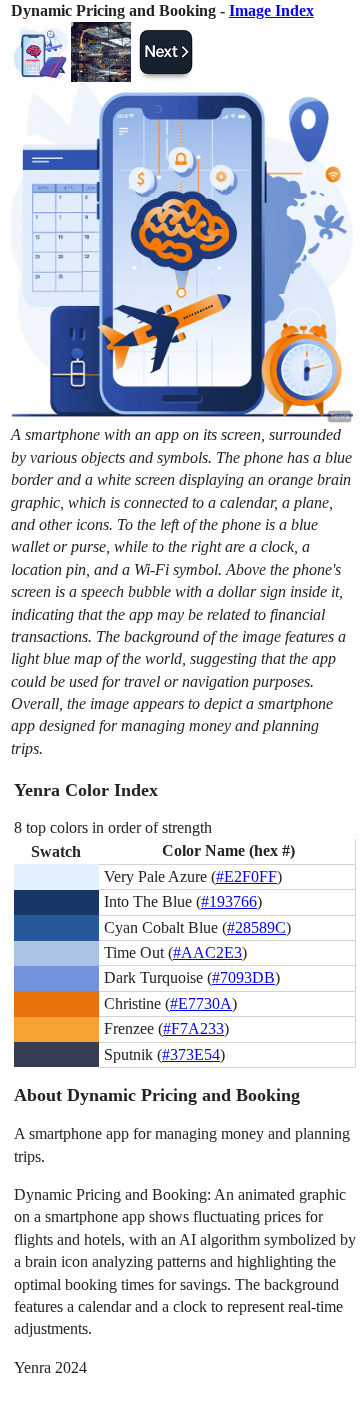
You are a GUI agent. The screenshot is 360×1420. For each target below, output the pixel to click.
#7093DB (243, 977)
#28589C (256, 927)
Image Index (271, 10)
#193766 (229, 901)
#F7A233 (193, 1028)
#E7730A (201, 1003)
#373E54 (191, 1054)
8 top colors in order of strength (113, 827)
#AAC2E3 (207, 952)
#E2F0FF (246, 876)
